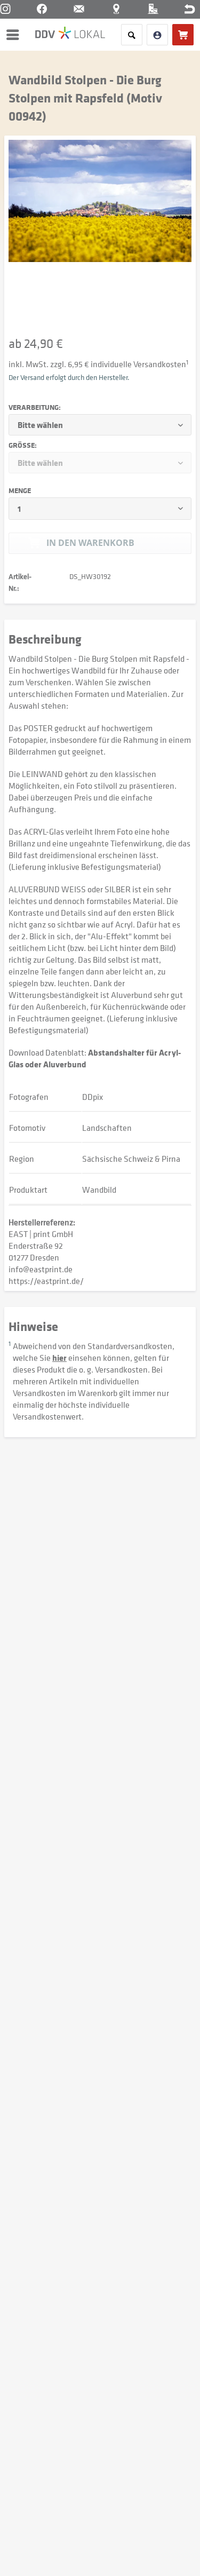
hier (59, 1358)
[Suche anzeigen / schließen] (132, 35)
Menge (20, 490)
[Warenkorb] (183, 35)
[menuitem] (15, 35)
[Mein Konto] (157, 35)
